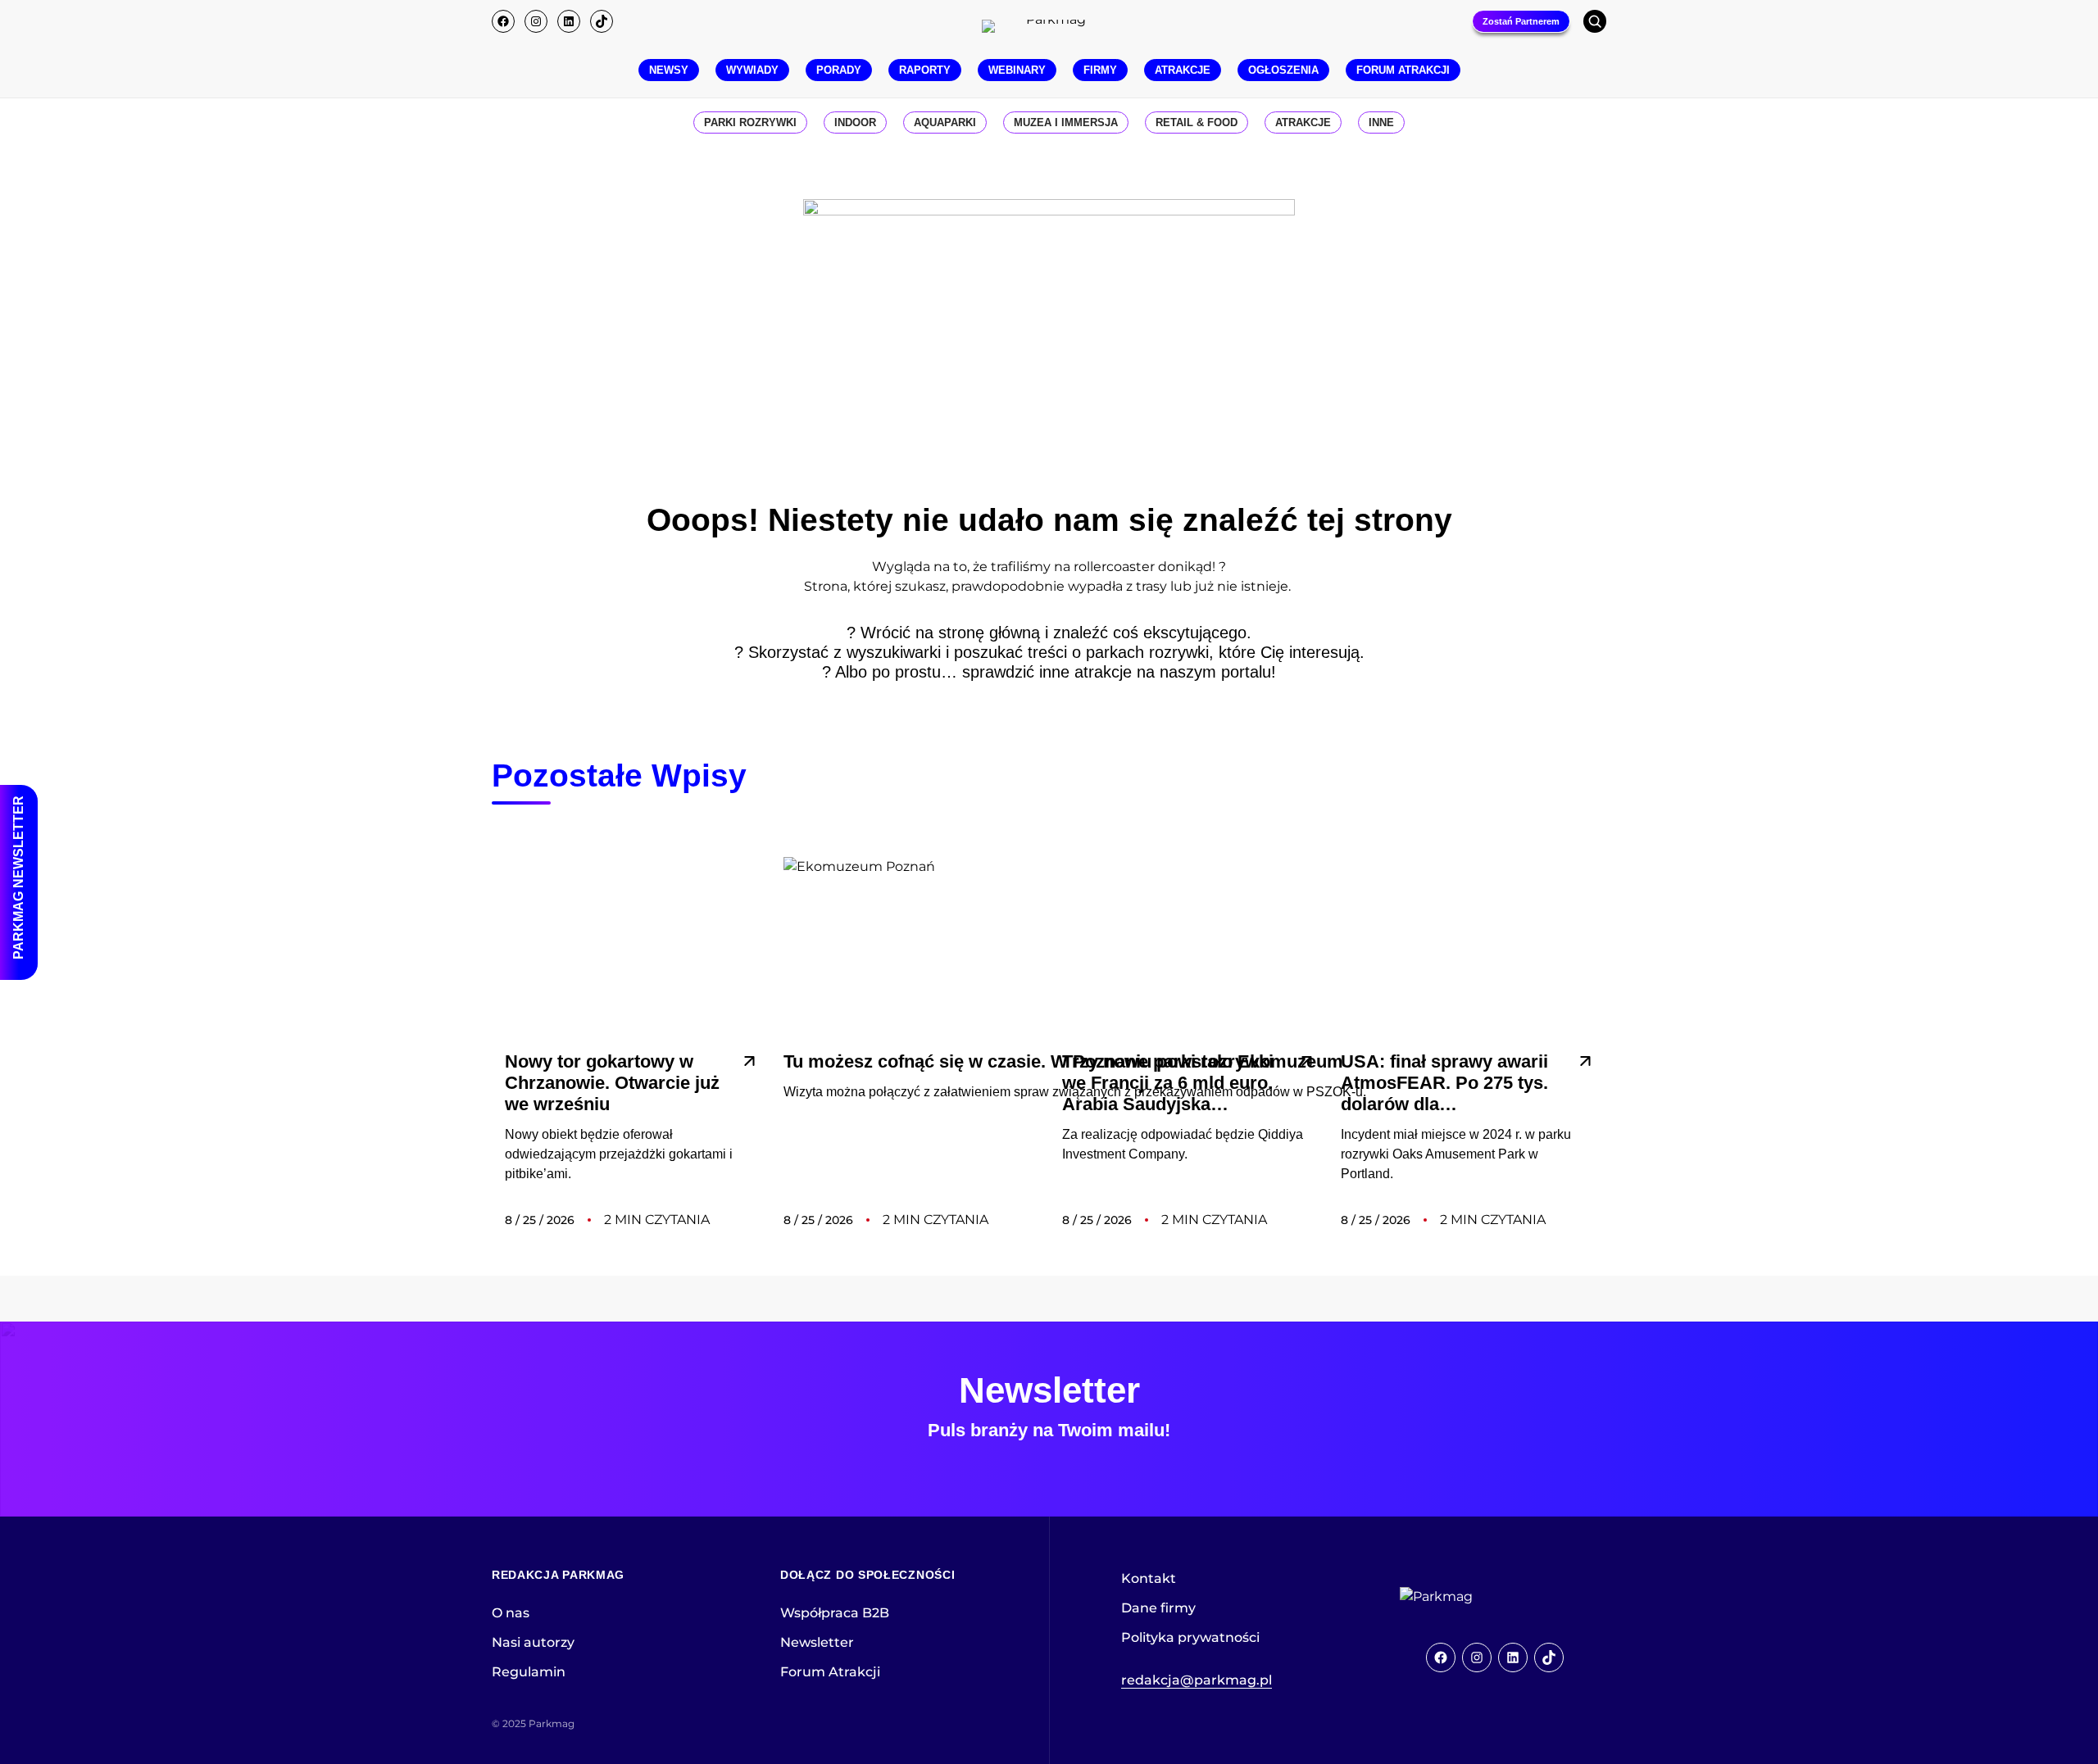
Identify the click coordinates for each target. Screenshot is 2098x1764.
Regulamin (529, 1672)
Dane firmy (1158, 1608)
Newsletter (817, 1642)
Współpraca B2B (835, 1613)
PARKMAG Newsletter (18, 877)
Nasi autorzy (533, 1642)
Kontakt (1149, 1578)
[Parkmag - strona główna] (1482, 1597)
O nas (511, 1613)
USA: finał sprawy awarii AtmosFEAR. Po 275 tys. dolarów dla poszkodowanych (1444, 1083)
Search (1595, 21)
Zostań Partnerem (1521, 21)
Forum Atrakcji (830, 1672)
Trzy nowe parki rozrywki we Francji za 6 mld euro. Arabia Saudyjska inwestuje (1168, 1083)
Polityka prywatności (1190, 1637)
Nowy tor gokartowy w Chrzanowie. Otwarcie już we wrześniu (612, 1083)
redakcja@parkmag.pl (1197, 1680)
